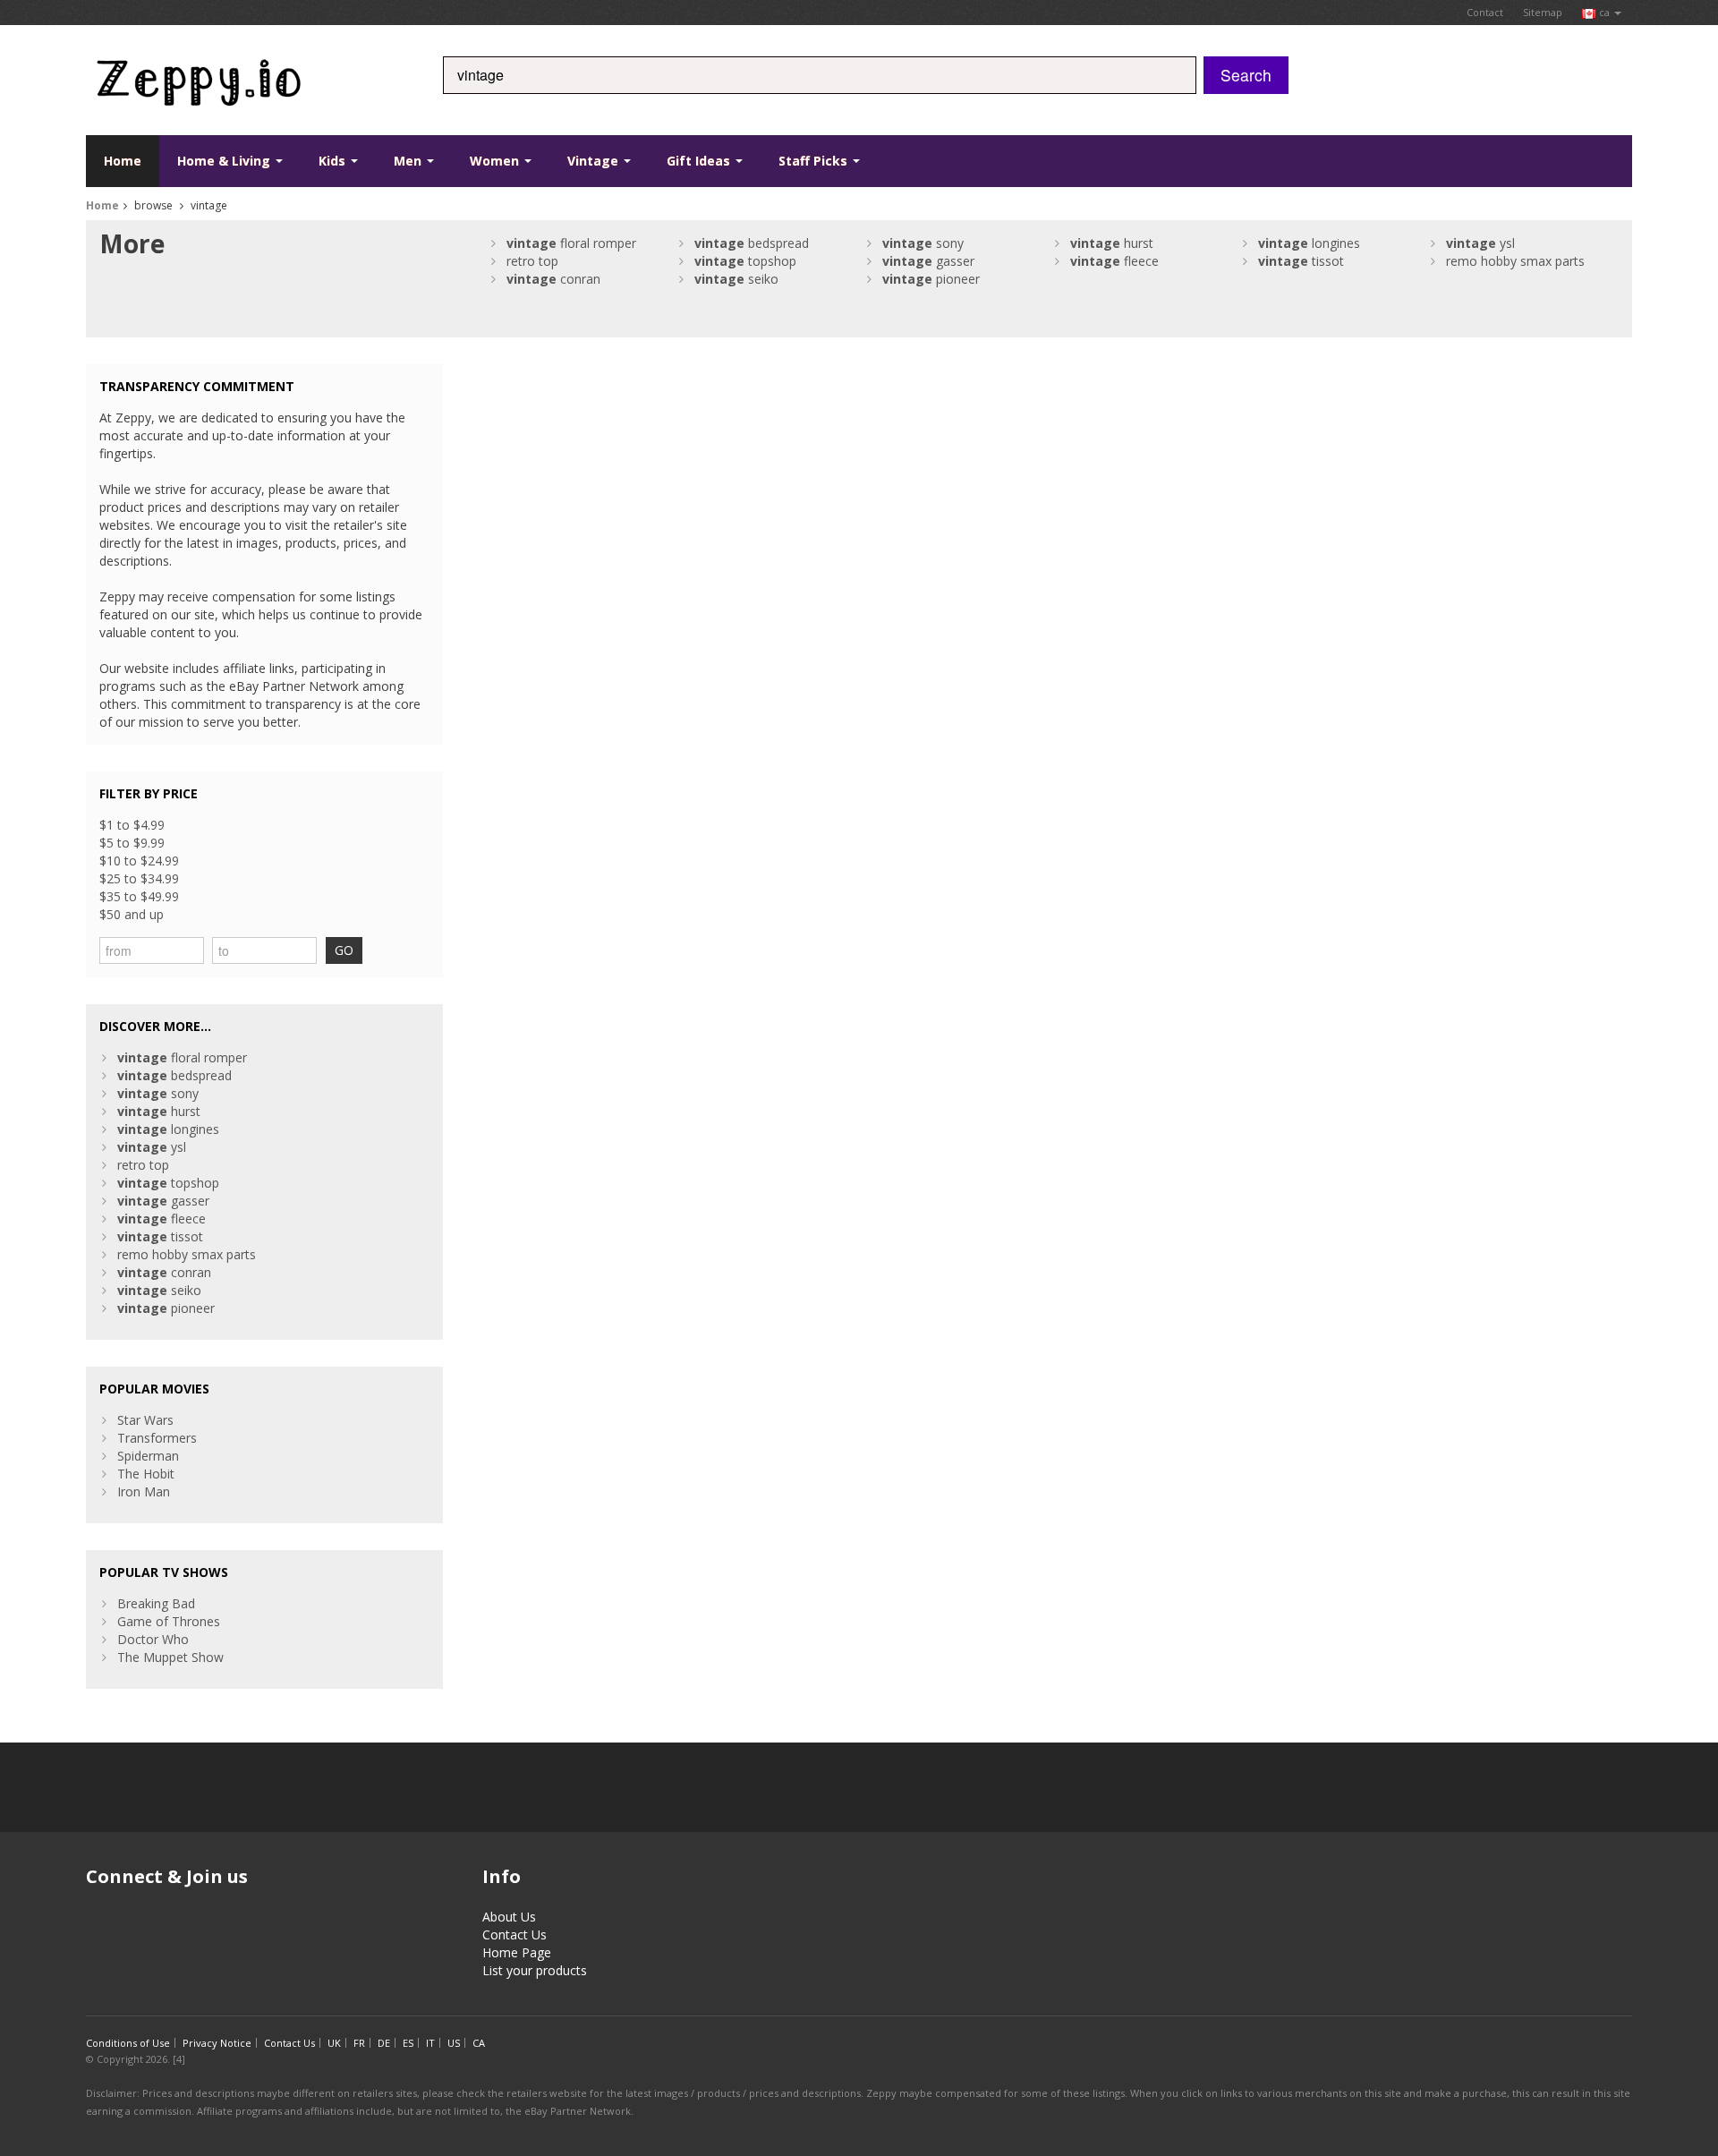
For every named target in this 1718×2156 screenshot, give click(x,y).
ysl (1480, 243)
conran (553, 279)
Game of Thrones (169, 1621)
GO (344, 950)
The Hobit (146, 1474)
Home (123, 161)
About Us (509, 1917)
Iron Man (144, 1491)
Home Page (517, 1952)
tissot (1301, 261)
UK (334, 2043)
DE (384, 2043)
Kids (334, 161)
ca (1604, 12)
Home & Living (225, 161)
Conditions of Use (128, 2043)
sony (923, 243)
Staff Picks (815, 161)
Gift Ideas (700, 161)
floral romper (571, 243)
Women (496, 161)
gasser (928, 261)
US (454, 2043)
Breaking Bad (156, 1603)
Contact (1485, 12)
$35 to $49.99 (139, 896)
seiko (736, 279)
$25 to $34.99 (139, 878)
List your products (535, 1970)
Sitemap (1543, 12)
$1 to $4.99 (132, 825)
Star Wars (145, 1420)
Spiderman (148, 1456)
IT (430, 2043)
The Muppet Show (170, 1657)
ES (408, 2043)
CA (479, 2043)
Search (1246, 75)
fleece (1114, 261)
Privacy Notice (217, 2043)
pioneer (931, 279)
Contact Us (515, 1934)
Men (409, 161)
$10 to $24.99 (139, 861)
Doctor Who (153, 1639)
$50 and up (132, 914)
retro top (532, 261)
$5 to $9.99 (132, 843)
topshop (745, 261)
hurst (1112, 243)
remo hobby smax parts (1515, 261)
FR (359, 2043)
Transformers (157, 1438)
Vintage (595, 161)
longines (1309, 243)
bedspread (752, 243)
